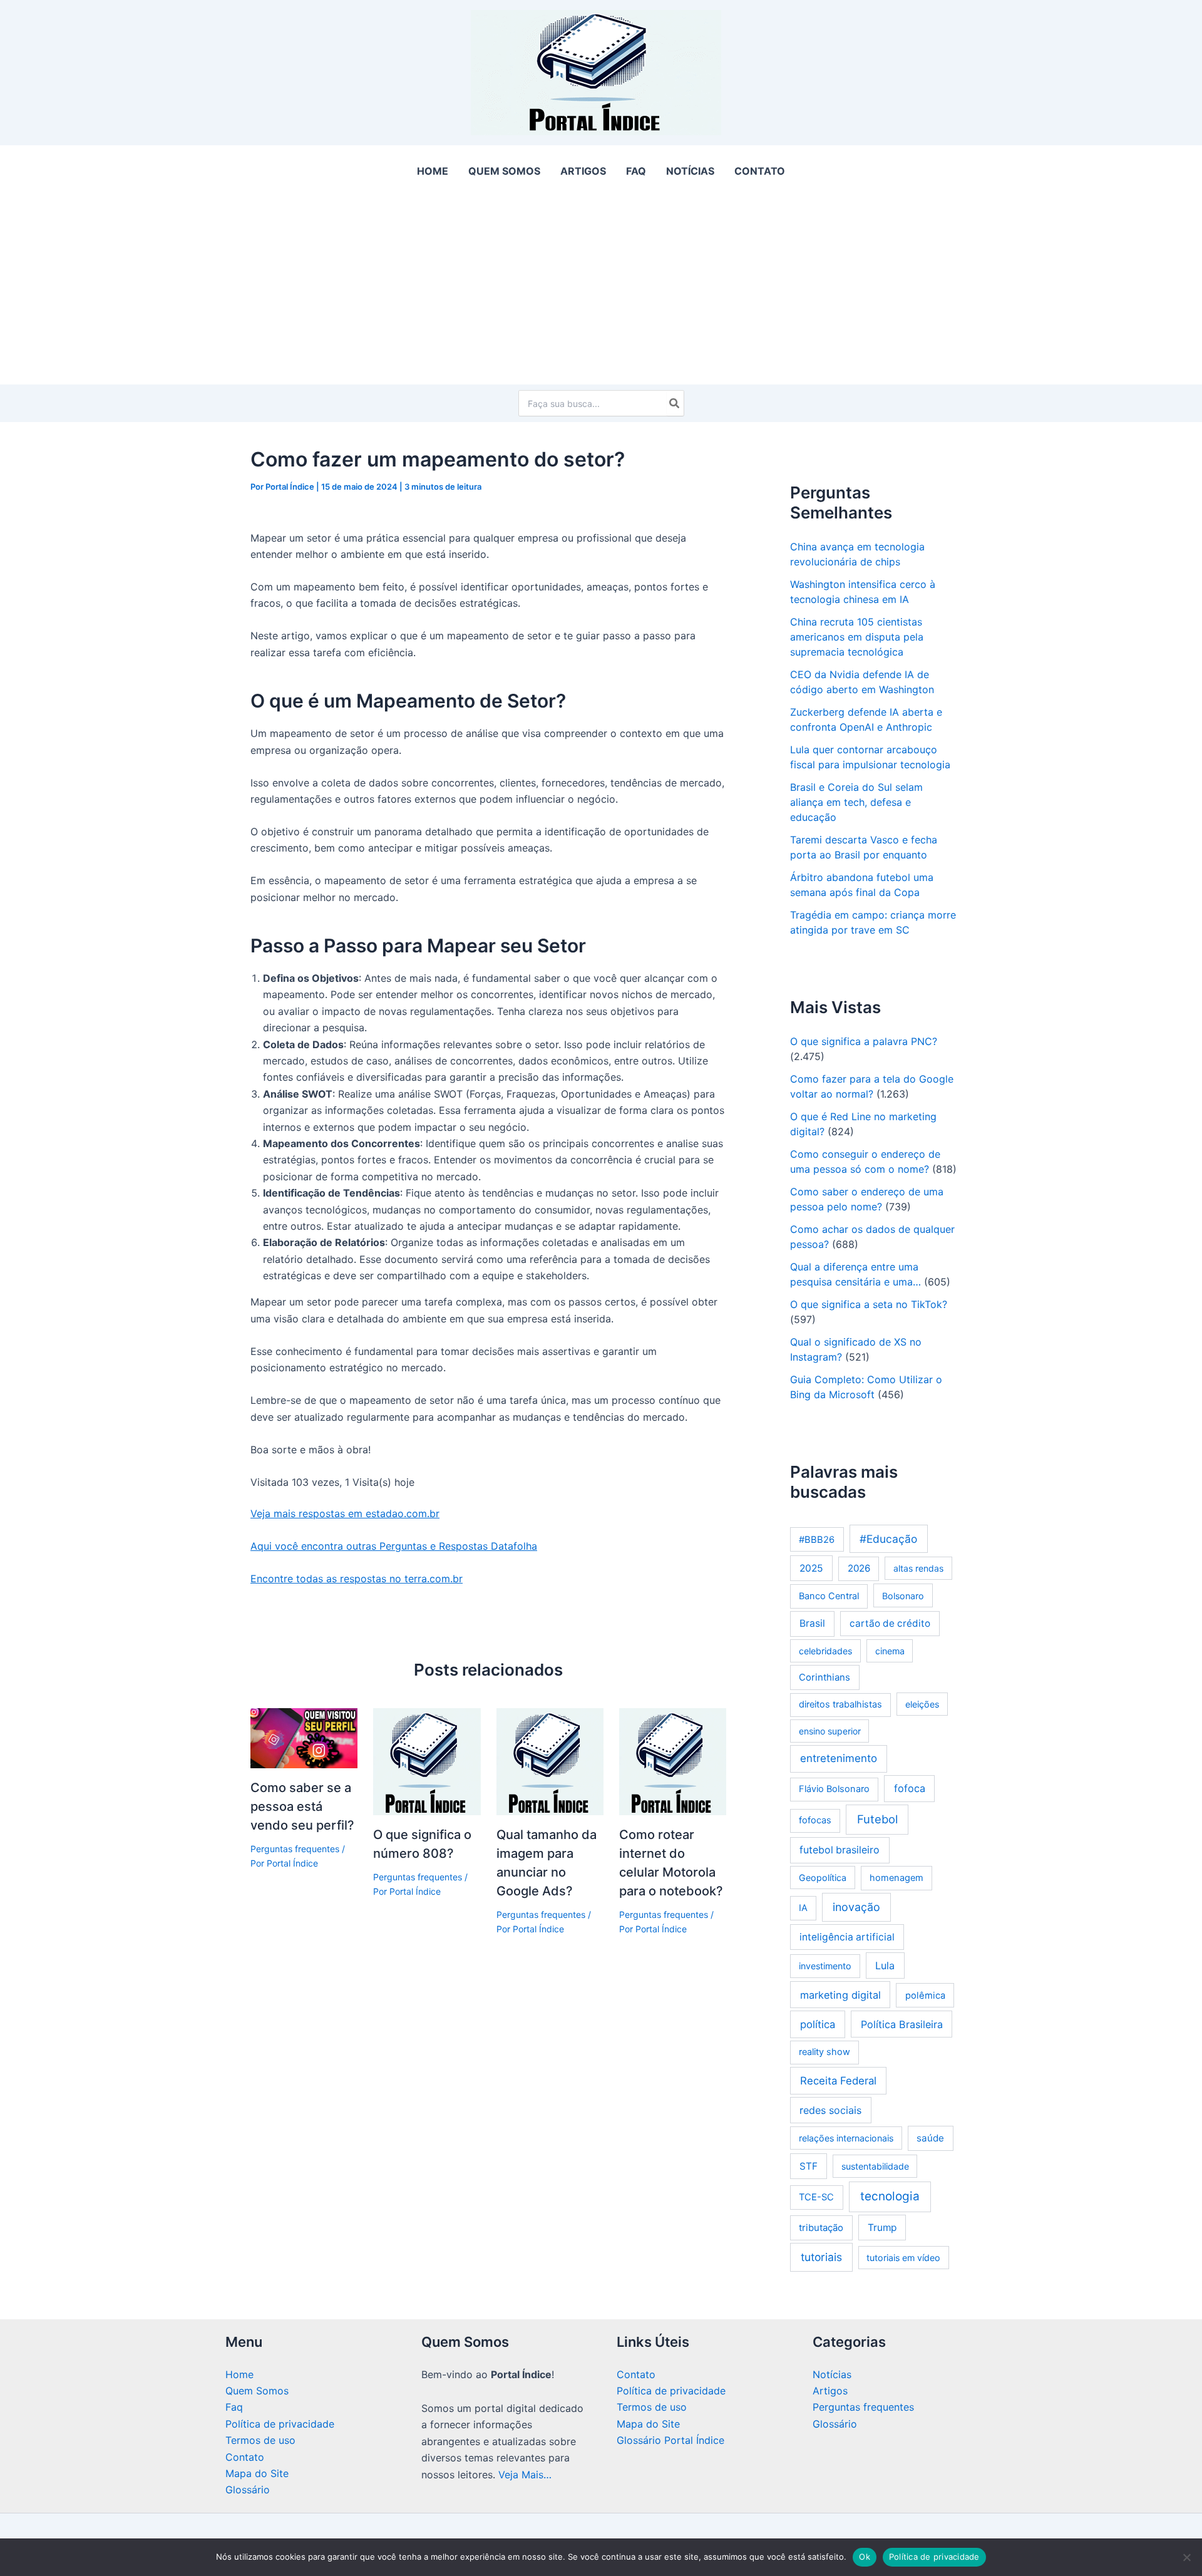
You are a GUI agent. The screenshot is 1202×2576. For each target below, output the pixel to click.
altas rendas (918, 1568)
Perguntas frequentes (295, 1849)
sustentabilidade (875, 2166)
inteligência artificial (847, 1937)
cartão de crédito (890, 1623)
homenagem (896, 1878)
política (818, 2024)
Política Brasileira (902, 2024)
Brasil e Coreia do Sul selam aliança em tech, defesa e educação (856, 802)
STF (809, 2166)
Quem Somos (257, 2391)
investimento (825, 1966)
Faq (234, 2407)
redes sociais (830, 2110)
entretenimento (839, 1758)
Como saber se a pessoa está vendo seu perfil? (302, 1806)
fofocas (815, 1820)
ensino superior (830, 1731)
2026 (859, 1568)
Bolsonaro (903, 1596)
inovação (856, 1907)
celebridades (825, 1651)
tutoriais (821, 2257)
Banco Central (829, 1596)
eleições (922, 1704)
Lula (885, 1965)
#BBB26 (817, 1540)
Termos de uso (260, 2440)
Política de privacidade (280, 2424)
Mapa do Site (257, 2473)
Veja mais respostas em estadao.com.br (345, 1513)
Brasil (812, 1623)
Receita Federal (838, 2081)
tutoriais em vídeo (903, 2258)
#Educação (888, 1539)
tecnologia (890, 2196)
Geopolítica (823, 1878)
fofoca (910, 1788)
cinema (890, 1651)
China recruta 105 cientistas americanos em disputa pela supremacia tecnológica (857, 637)
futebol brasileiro (840, 1850)
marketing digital (840, 1995)
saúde (930, 2138)
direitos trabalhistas (840, 1704)
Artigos (830, 2391)
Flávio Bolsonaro (834, 1789)
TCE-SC (816, 2197)
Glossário (248, 2490)
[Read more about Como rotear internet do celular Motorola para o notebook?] (673, 1761)
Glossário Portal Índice (670, 2440)
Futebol (877, 1819)
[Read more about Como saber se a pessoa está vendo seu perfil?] (304, 1737)
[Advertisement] (601, 290)
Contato (245, 2457)
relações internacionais (846, 2138)
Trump (882, 2228)
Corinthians (824, 1677)
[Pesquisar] (675, 403)
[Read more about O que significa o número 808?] (427, 1761)
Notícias (832, 2374)
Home (239, 2374)
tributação (821, 2228)
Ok (865, 2557)
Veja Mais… (525, 2475)
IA (803, 1908)
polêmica (925, 1996)
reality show (824, 2052)
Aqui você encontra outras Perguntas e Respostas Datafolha (394, 1546)
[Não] (1186, 2557)
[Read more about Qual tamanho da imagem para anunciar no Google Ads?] (550, 1761)
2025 (811, 1568)
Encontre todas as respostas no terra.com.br (357, 1579)
